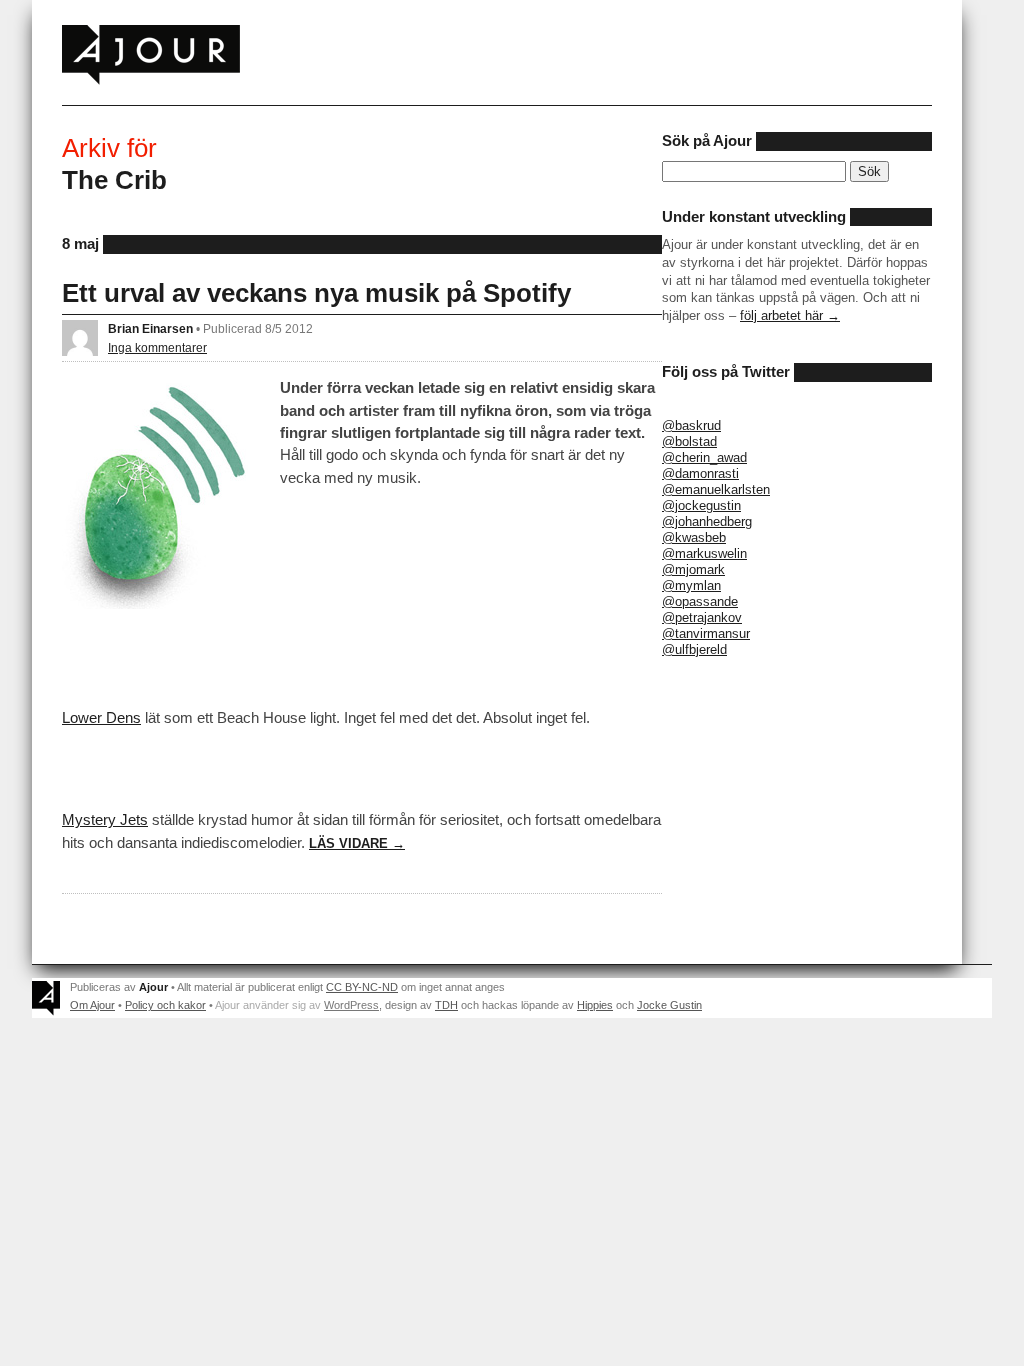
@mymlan (691, 585)
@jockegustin (701, 505)
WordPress (351, 1005)
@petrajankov (702, 617)
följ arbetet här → (790, 315)
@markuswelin (704, 553)
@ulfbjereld (694, 649)
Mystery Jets (105, 819)
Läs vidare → (357, 843)
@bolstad (689, 441)
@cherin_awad (704, 457)
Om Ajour (92, 1005)
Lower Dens (101, 717)
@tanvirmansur (706, 633)
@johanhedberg (707, 521)
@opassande (700, 601)
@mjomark (693, 569)
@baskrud (691, 425)
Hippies (595, 1005)
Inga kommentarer (157, 347)
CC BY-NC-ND (362, 987)
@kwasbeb (694, 537)
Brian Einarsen (150, 328)
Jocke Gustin (669, 1005)
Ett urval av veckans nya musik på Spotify (316, 293)
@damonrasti (700, 473)
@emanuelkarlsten (716, 489)
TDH (446, 1005)
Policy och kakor (165, 1005)
